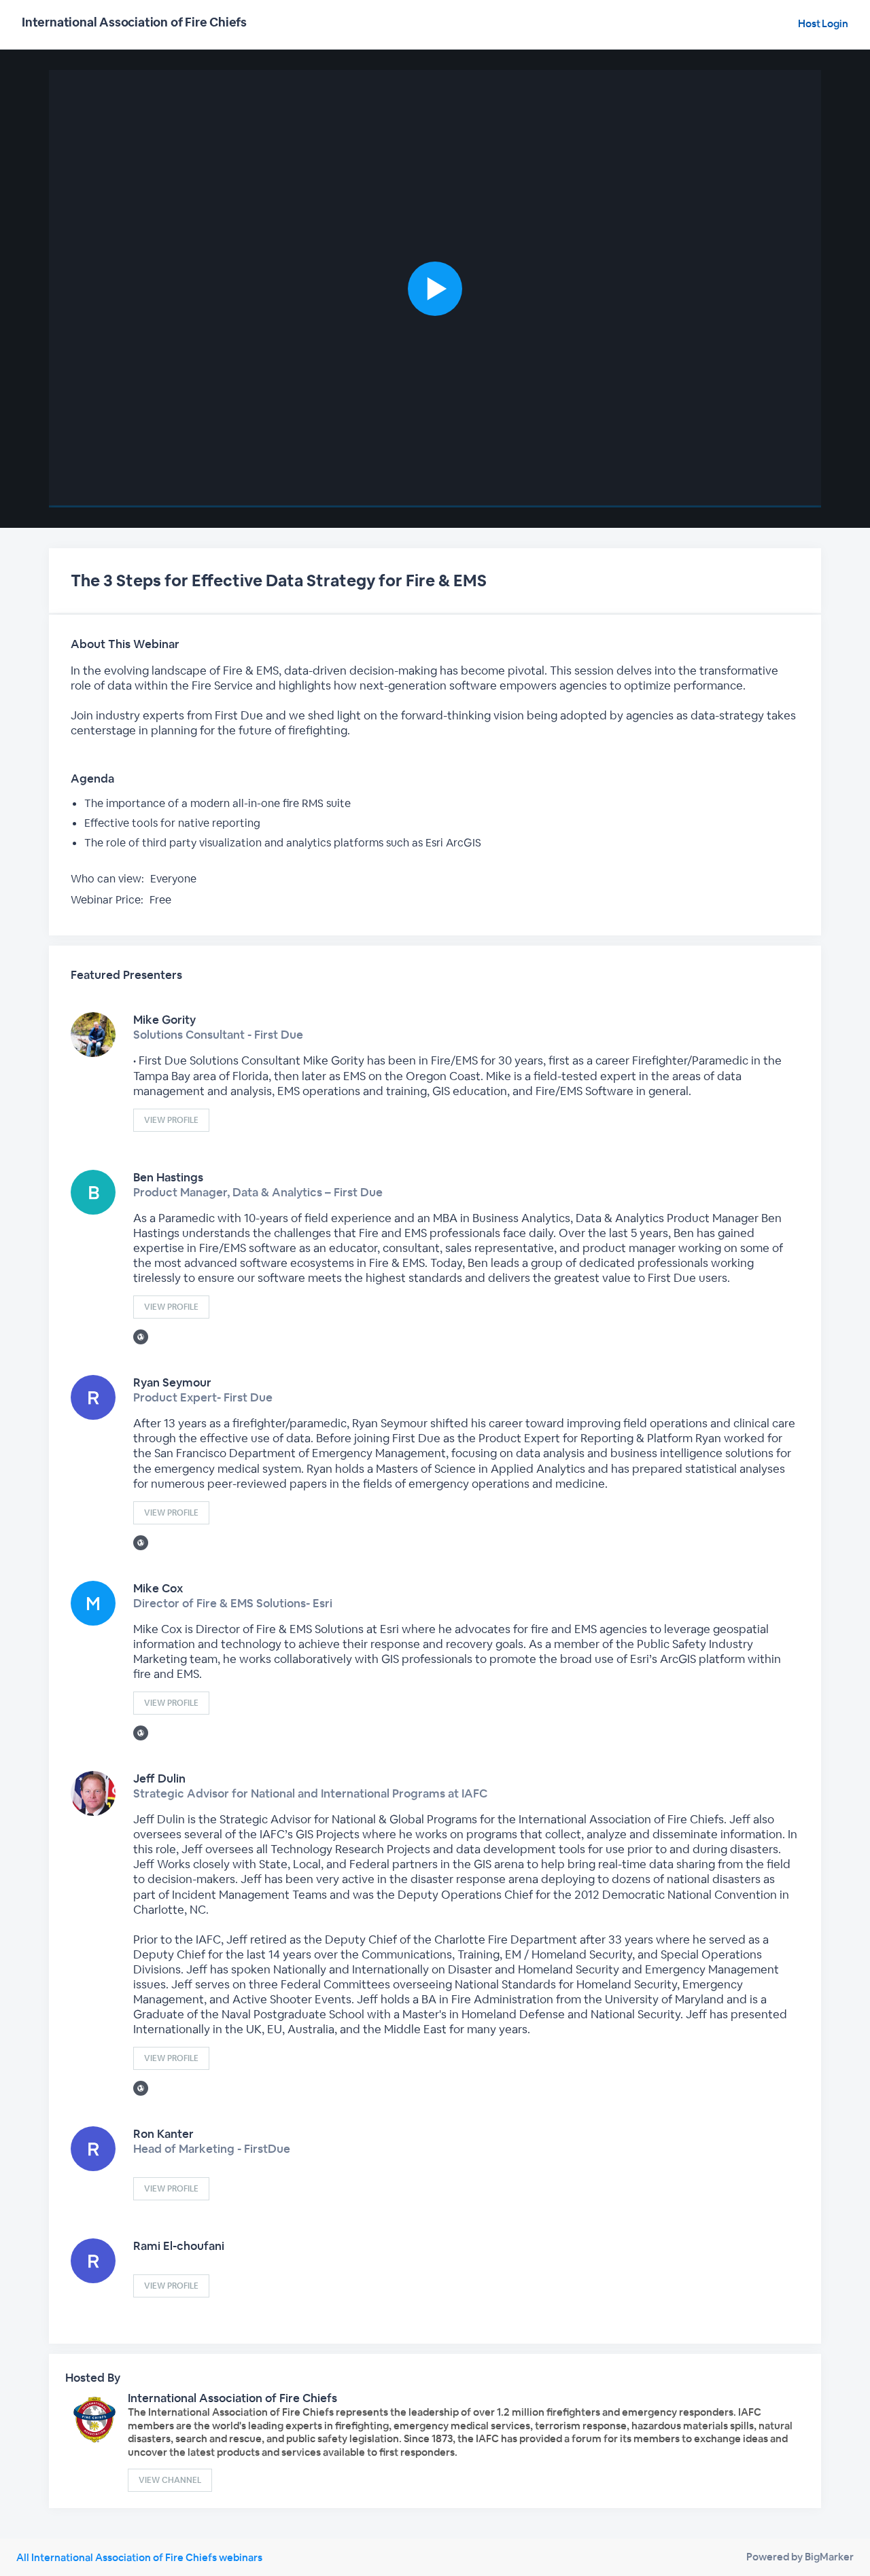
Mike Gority (164, 1020)
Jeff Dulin (159, 1778)
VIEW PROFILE (171, 1120)
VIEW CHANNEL (170, 2480)
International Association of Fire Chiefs (232, 2398)
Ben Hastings (168, 1177)
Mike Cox (158, 1588)
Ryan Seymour (172, 1382)
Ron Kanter (163, 2134)
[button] (435, 289)
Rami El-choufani (179, 2246)
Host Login (823, 23)
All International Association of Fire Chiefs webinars (139, 2557)
